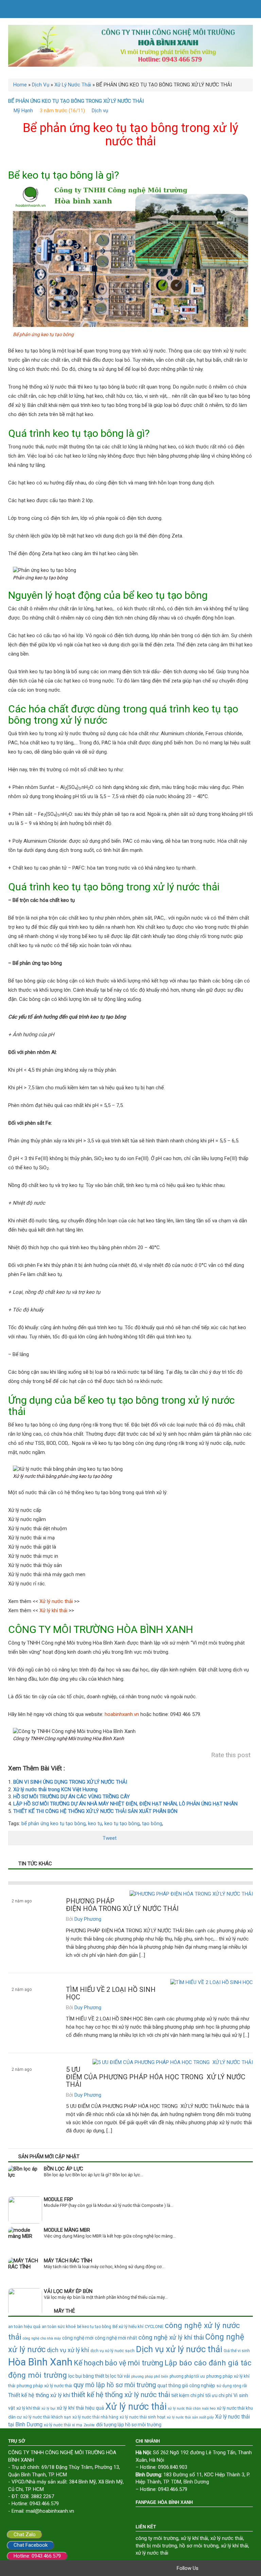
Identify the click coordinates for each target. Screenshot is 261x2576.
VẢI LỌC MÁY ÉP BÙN (68, 2291)
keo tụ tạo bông (122, 1823)
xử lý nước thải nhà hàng (95, 2417)
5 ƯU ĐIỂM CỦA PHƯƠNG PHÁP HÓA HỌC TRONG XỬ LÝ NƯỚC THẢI (156, 2077)
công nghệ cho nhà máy (42, 2338)
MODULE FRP (58, 2199)
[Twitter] (215, 2568)
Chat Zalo (25, 2534)
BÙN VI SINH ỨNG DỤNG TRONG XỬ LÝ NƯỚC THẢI (70, 1782)
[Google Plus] (224, 2568)
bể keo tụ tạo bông (94, 2327)
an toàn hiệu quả (24, 2326)
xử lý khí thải (194, 2538)
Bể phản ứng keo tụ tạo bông (43, 334)
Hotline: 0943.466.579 (37, 2556)
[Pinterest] (234, 2568)
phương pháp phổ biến (150, 2376)
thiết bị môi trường (156, 2546)
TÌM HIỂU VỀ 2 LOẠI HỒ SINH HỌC (111, 1993)
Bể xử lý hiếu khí (128, 2326)
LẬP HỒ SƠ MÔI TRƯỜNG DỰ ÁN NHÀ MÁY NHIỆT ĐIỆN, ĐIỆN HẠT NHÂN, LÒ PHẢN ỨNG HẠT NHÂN (125, 1804)
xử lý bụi (48, 2408)
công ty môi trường (157, 2538)
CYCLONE (154, 2326)
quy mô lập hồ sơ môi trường (115, 2385)
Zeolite (89, 2425)
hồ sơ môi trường (199, 2546)
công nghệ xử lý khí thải (171, 2338)
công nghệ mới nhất (116, 2338)
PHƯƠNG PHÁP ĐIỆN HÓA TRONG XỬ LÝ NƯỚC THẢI (122, 1905)
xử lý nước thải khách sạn (47, 2417)
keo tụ (95, 1823)
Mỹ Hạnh (23, 111)
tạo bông (152, 1823)
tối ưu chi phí (219, 2395)
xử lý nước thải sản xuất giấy (190, 2417)
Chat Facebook (31, 2545)
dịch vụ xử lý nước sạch (112, 2351)
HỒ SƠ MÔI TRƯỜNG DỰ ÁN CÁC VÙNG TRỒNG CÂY (72, 1797)
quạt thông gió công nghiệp (186, 2385)
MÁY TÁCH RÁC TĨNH (68, 2261)
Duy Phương (88, 1919)
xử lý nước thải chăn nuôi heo (192, 2408)
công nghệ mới (78, 2338)
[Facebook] (205, 2568)
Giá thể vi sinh (237, 2351)
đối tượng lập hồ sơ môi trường (129, 2425)
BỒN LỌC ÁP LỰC (64, 2169)
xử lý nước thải (227, 2538)
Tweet (110, 1838)
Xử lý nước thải (56, 1601)
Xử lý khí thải (53, 1611)
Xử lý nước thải (136, 2407)
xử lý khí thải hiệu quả (80, 2408)
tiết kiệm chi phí (188, 2395)
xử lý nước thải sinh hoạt (143, 2417)
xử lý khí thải (28, 2408)
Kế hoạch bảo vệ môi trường (118, 2363)
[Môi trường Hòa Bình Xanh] (130, 46)
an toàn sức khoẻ (59, 2326)
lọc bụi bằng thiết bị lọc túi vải (99, 2376)
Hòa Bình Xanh (40, 2362)
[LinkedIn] (243, 2568)
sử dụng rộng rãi (232, 2386)
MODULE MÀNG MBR (67, 2230)
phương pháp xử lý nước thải (44, 2386)
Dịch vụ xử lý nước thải (179, 2349)
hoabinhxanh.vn (122, 1714)
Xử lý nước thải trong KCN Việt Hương (55, 1789)
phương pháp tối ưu (187, 2376)
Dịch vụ (100, 111)
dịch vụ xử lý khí (68, 2350)
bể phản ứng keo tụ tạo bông (54, 1823)
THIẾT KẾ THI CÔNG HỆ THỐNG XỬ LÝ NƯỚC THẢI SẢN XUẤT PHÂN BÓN (95, 1811)
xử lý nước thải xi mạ (63, 2425)
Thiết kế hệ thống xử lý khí (39, 2395)
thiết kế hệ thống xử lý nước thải (121, 2395)
